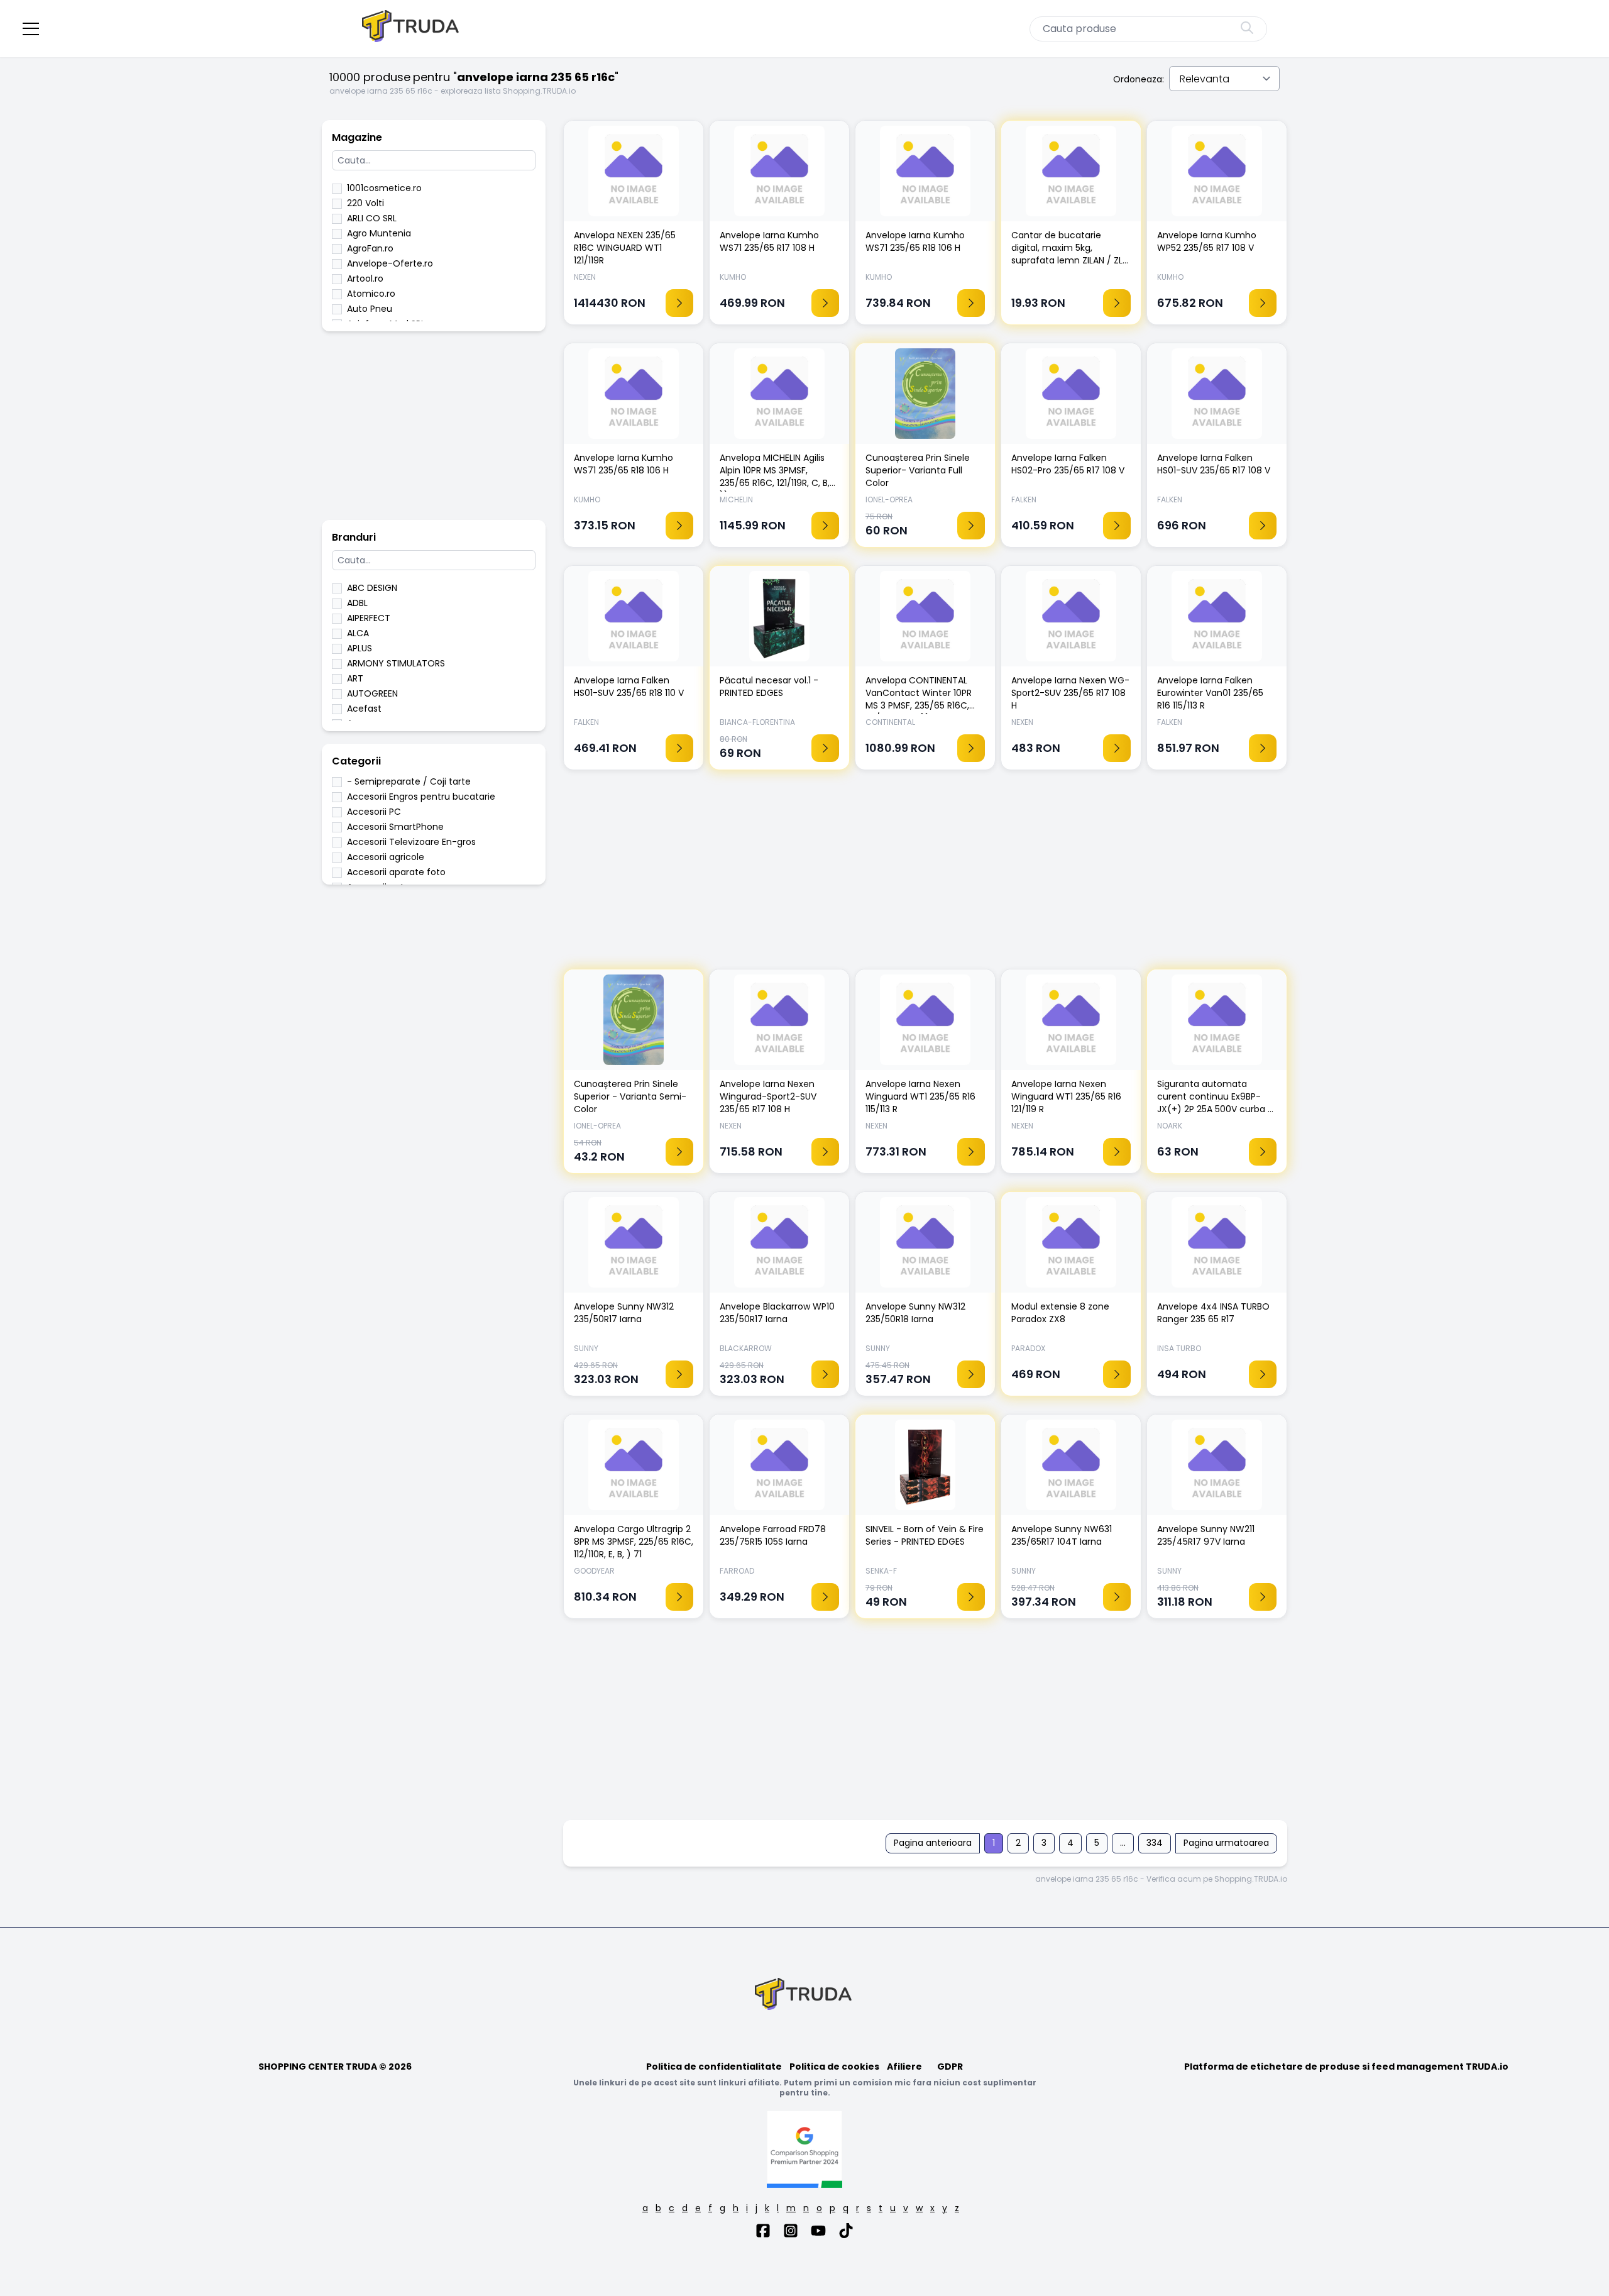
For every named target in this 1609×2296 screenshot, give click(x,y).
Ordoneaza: (1139, 79)
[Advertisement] (434, 432)
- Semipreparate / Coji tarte (409, 781)
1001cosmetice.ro (384, 188)
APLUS (360, 648)
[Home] (412, 29)
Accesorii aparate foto (396, 872)
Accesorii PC (374, 812)
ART (355, 678)
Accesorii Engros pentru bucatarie (421, 797)
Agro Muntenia (379, 233)
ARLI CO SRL (372, 218)
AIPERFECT (369, 618)
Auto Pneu (370, 309)
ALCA (358, 633)
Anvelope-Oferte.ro (390, 263)
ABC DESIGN (372, 588)
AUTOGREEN (372, 693)
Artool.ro (365, 279)
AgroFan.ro (370, 248)
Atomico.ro (371, 294)
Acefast (364, 709)
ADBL (357, 603)
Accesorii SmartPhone (395, 827)
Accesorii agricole (386, 857)
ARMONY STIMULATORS (396, 663)
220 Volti (365, 203)
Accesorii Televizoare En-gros (411, 842)
